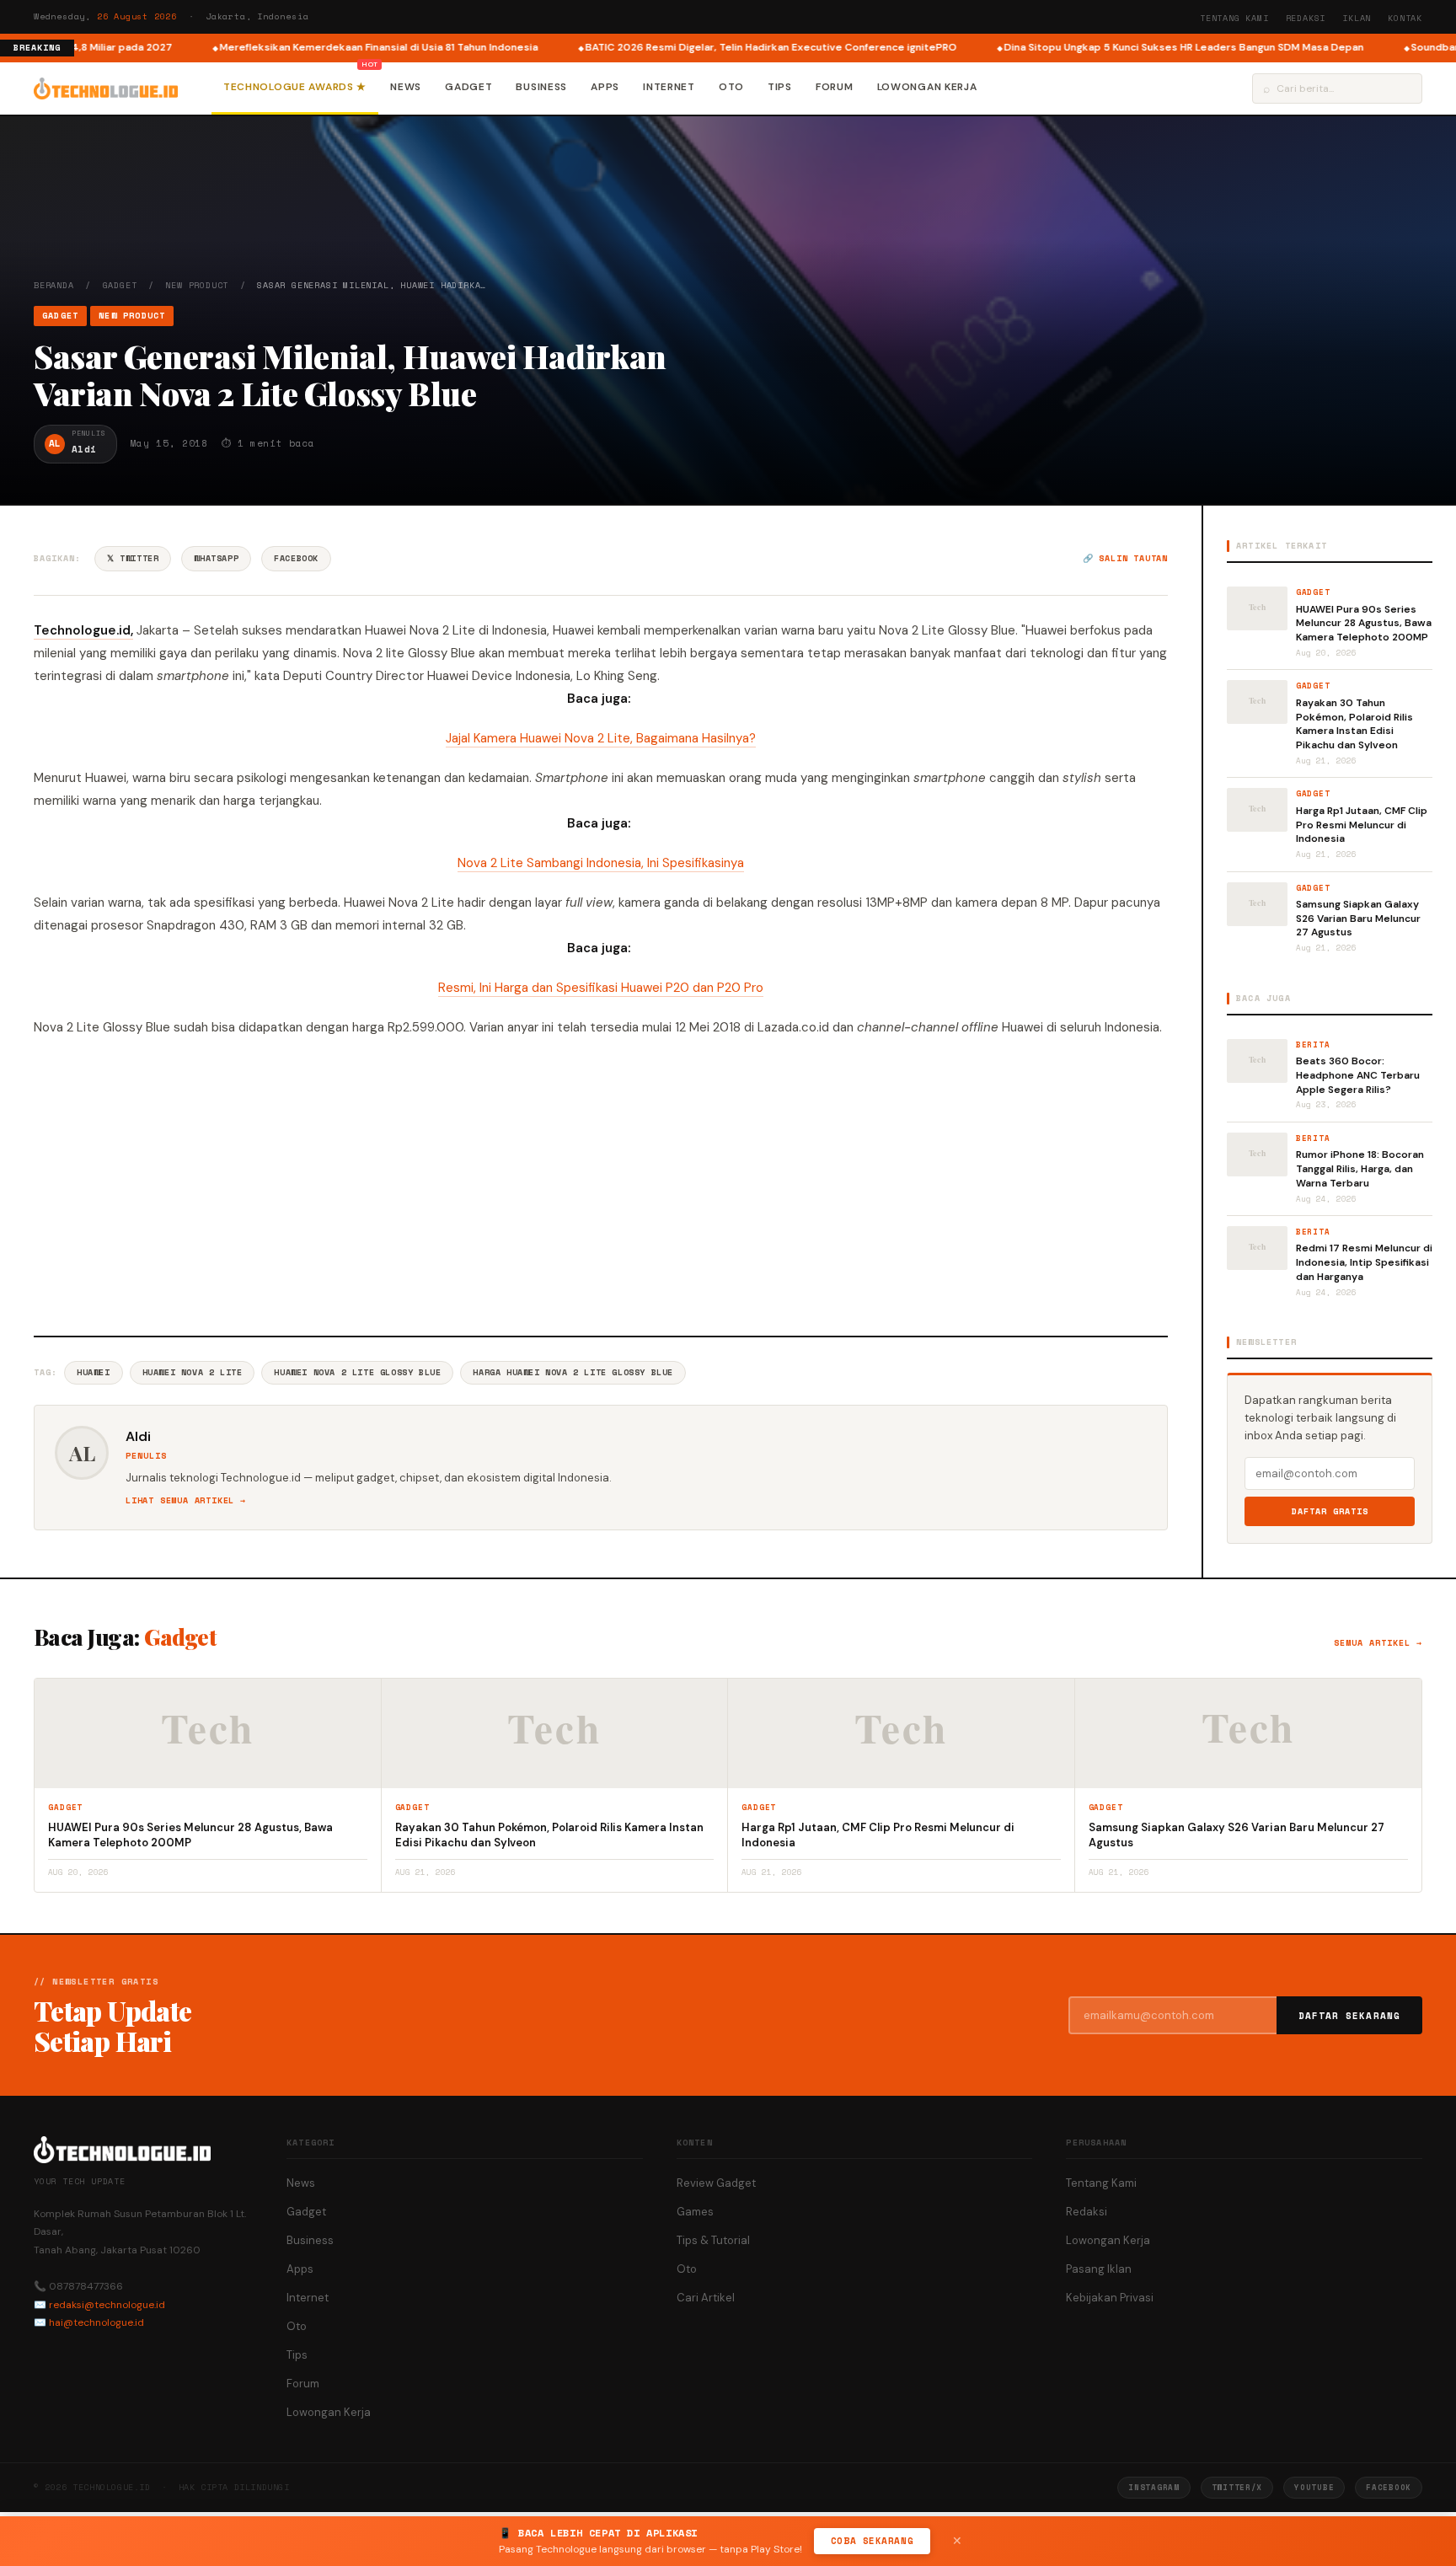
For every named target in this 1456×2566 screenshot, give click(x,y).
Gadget (468, 87)
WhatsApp (216, 558)
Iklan (1357, 18)
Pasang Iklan (1099, 2269)
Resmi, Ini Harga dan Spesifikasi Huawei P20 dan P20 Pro (601, 988)
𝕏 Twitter (133, 558)
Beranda (54, 285)
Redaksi (1306, 18)
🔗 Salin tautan (1125, 558)
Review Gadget (716, 2183)
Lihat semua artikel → (186, 1500)
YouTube (1314, 2487)
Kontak (1405, 18)
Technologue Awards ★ (295, 87)
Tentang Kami (1234, 18)
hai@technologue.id (96, 2322)
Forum (835, 87)
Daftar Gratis (1330, 1511)
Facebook (296, 558)
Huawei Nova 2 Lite (193, 1372)
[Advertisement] (601, 1184)
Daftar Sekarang (1350, 2016)
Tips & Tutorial (713, 2240)
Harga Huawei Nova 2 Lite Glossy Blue (573, 1372)
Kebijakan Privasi (1110, 2298)
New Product (197, 285)
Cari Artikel (706, 2298)
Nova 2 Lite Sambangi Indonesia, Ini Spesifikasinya (601, 863)
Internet (669, 87)
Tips (780, 87)
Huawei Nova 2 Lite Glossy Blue (357, 1372)
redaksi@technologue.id (107, 2305)
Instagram (1154, 2487)
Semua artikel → (1378, 1643)
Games (695, 2212)
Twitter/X (1237, 2487)
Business (541, 87)
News (406, 87)
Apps (605, 87)
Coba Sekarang (872, 2541)
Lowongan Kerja (927, 87)
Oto (731, 87)
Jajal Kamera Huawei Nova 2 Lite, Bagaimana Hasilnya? (601, 738)
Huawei (94, 1372)
